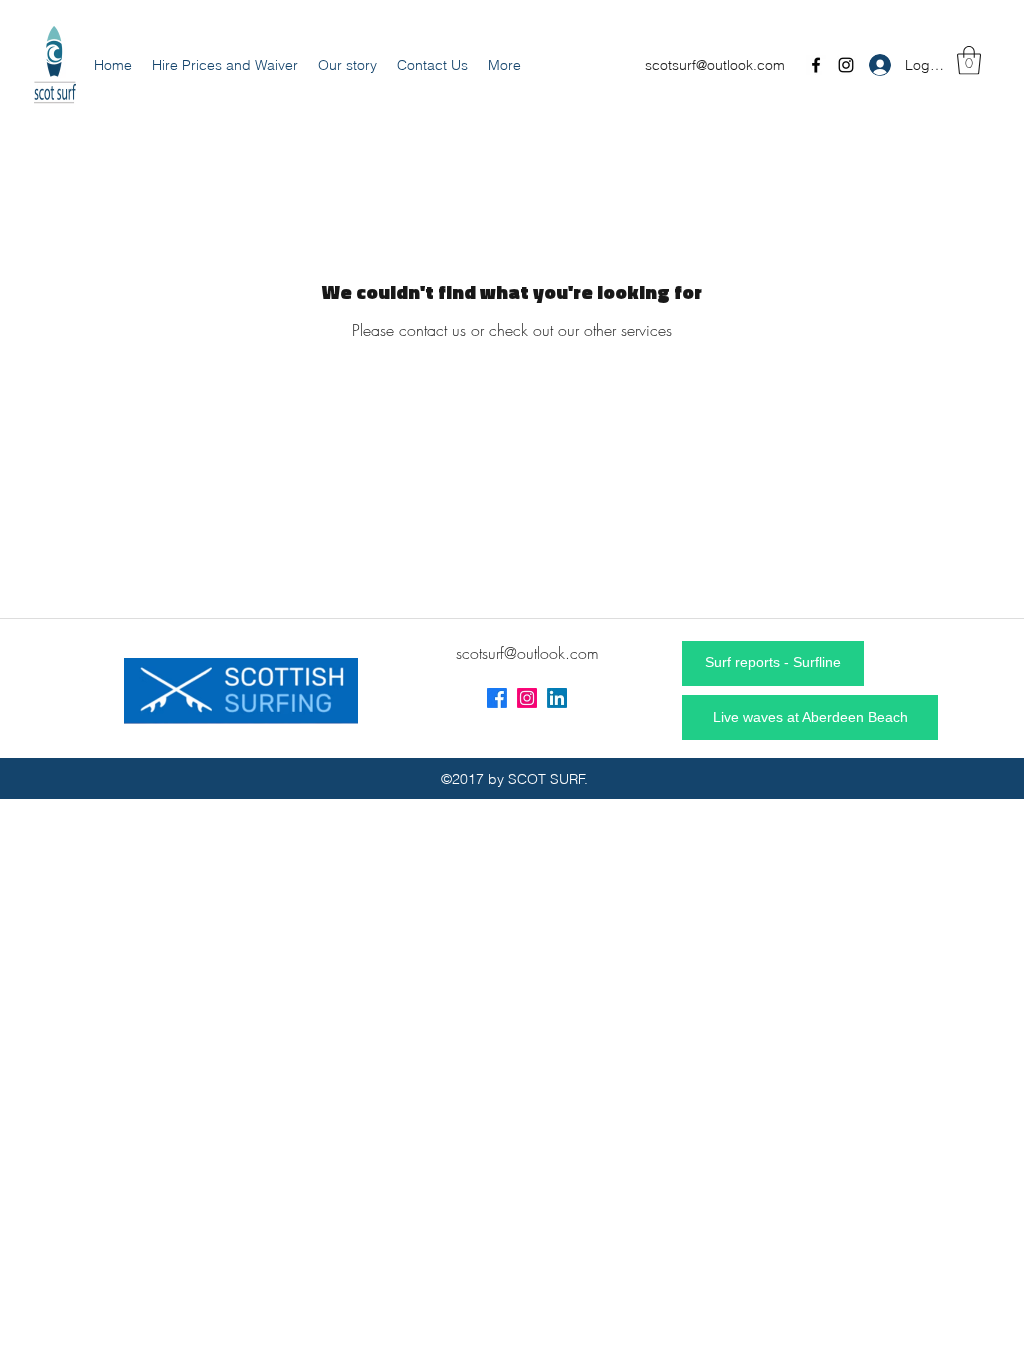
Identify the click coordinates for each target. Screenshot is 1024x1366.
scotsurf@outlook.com (715, 65)
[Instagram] (846, 65)
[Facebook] (816, 65)
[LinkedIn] (557, 698)
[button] (969, 60)
